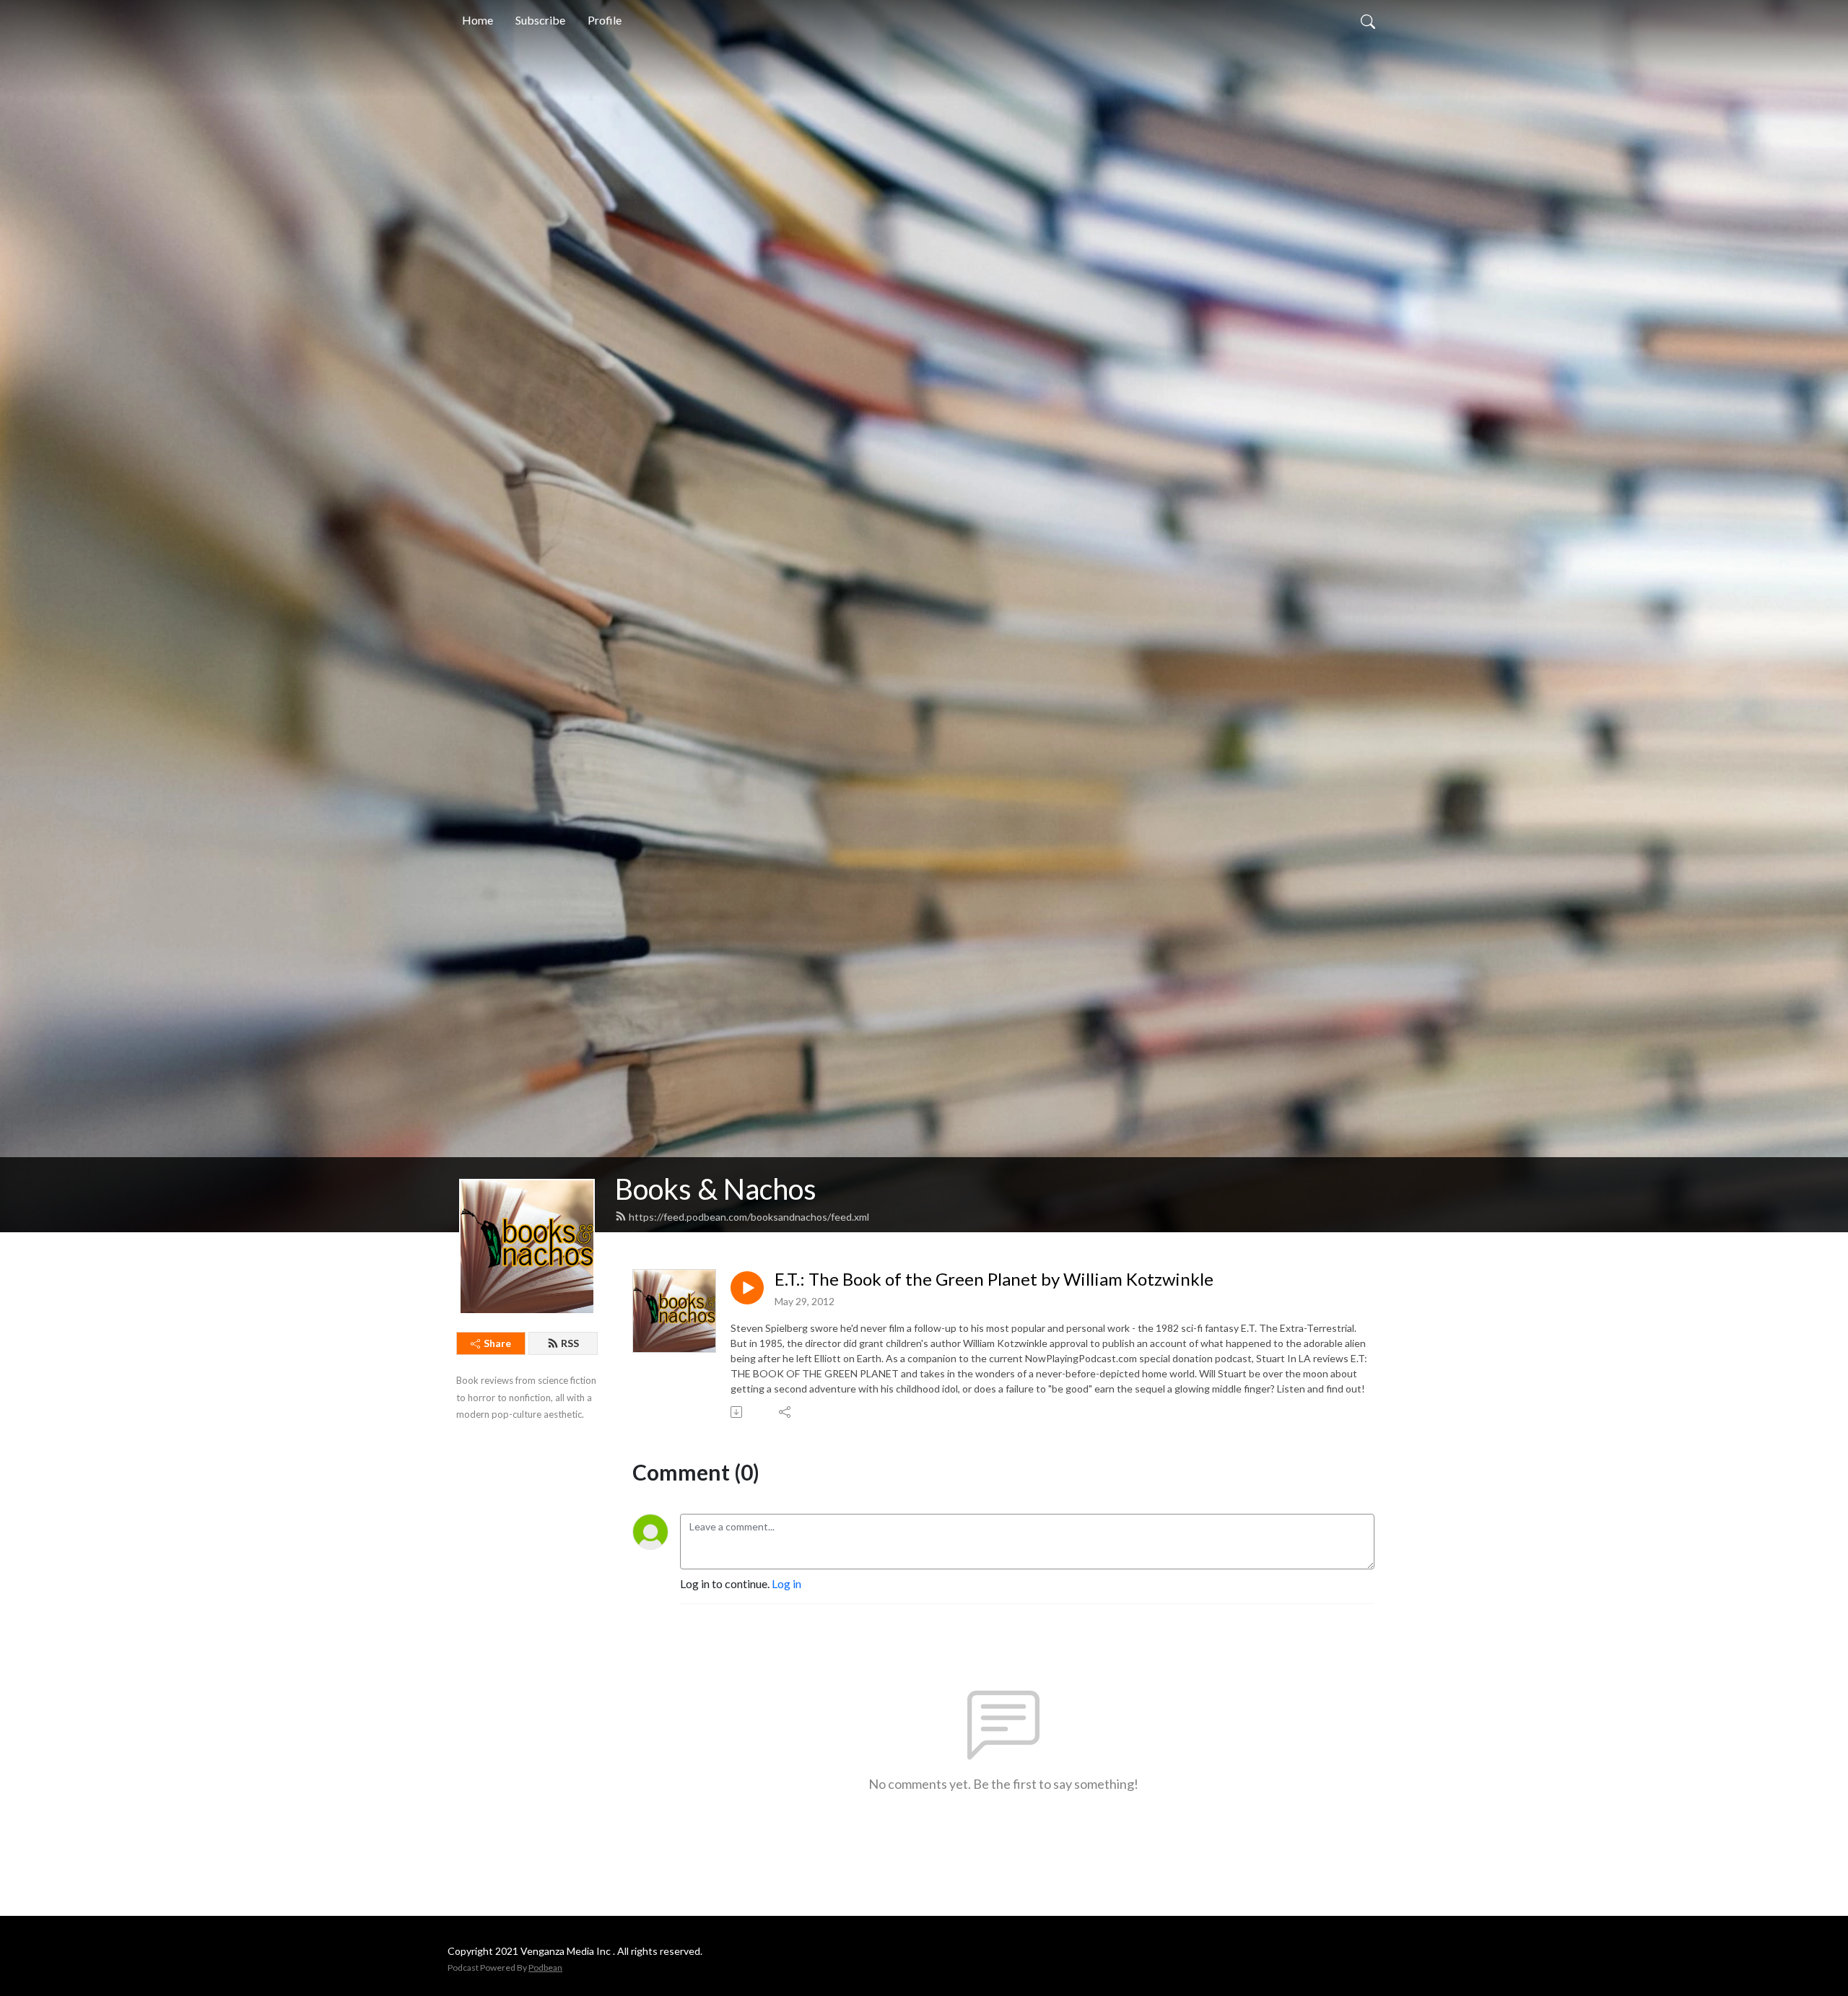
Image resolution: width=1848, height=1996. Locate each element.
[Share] (786, 1412)
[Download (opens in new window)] (737, 1412)
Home (478, 20)
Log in (786, 1583)
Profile (605, 20)
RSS (570, 1343)
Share (497, 1343)
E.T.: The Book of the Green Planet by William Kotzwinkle (994, 1279)
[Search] (1368, 20)
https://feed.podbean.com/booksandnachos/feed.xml (749, 1217)
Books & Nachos (716, 1189)
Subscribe (540, 20)
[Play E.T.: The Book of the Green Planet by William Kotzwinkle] (747, 1288)
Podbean (545, 1967)
